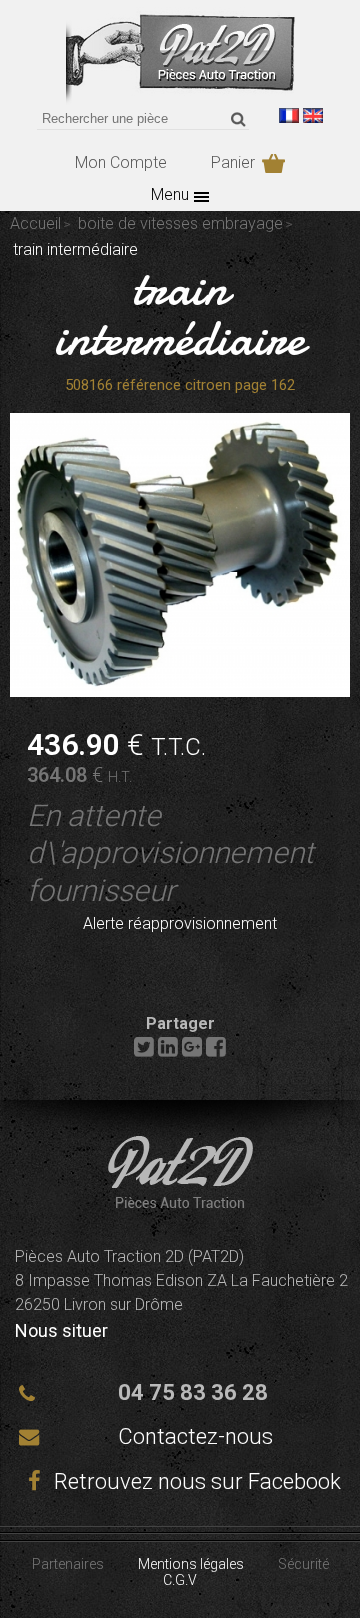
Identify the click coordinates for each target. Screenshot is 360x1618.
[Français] (289, 115)
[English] (313, 115)
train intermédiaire (180, 313)
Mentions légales (191, 1564)
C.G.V (180, 1580)
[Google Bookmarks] (192, 1051)
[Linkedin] (168, 1051)
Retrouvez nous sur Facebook (195, 1481)
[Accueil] (180, 99)
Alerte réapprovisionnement (180, 923)
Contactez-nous (195, 1436)
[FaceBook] (216, 1051)
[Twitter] (144, 1051)
